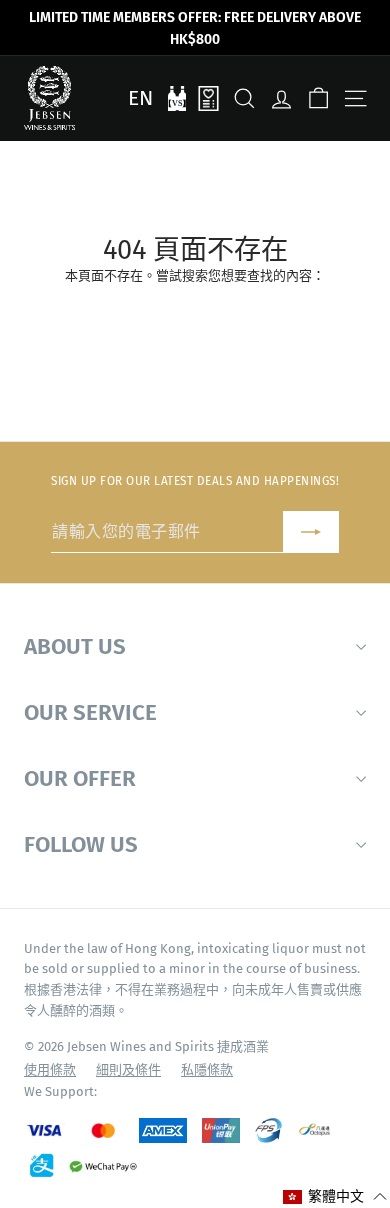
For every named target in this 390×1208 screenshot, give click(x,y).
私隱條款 (207, 1069)
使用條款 (50, 1069)
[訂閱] (311, 532)
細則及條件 (128, 1069)
